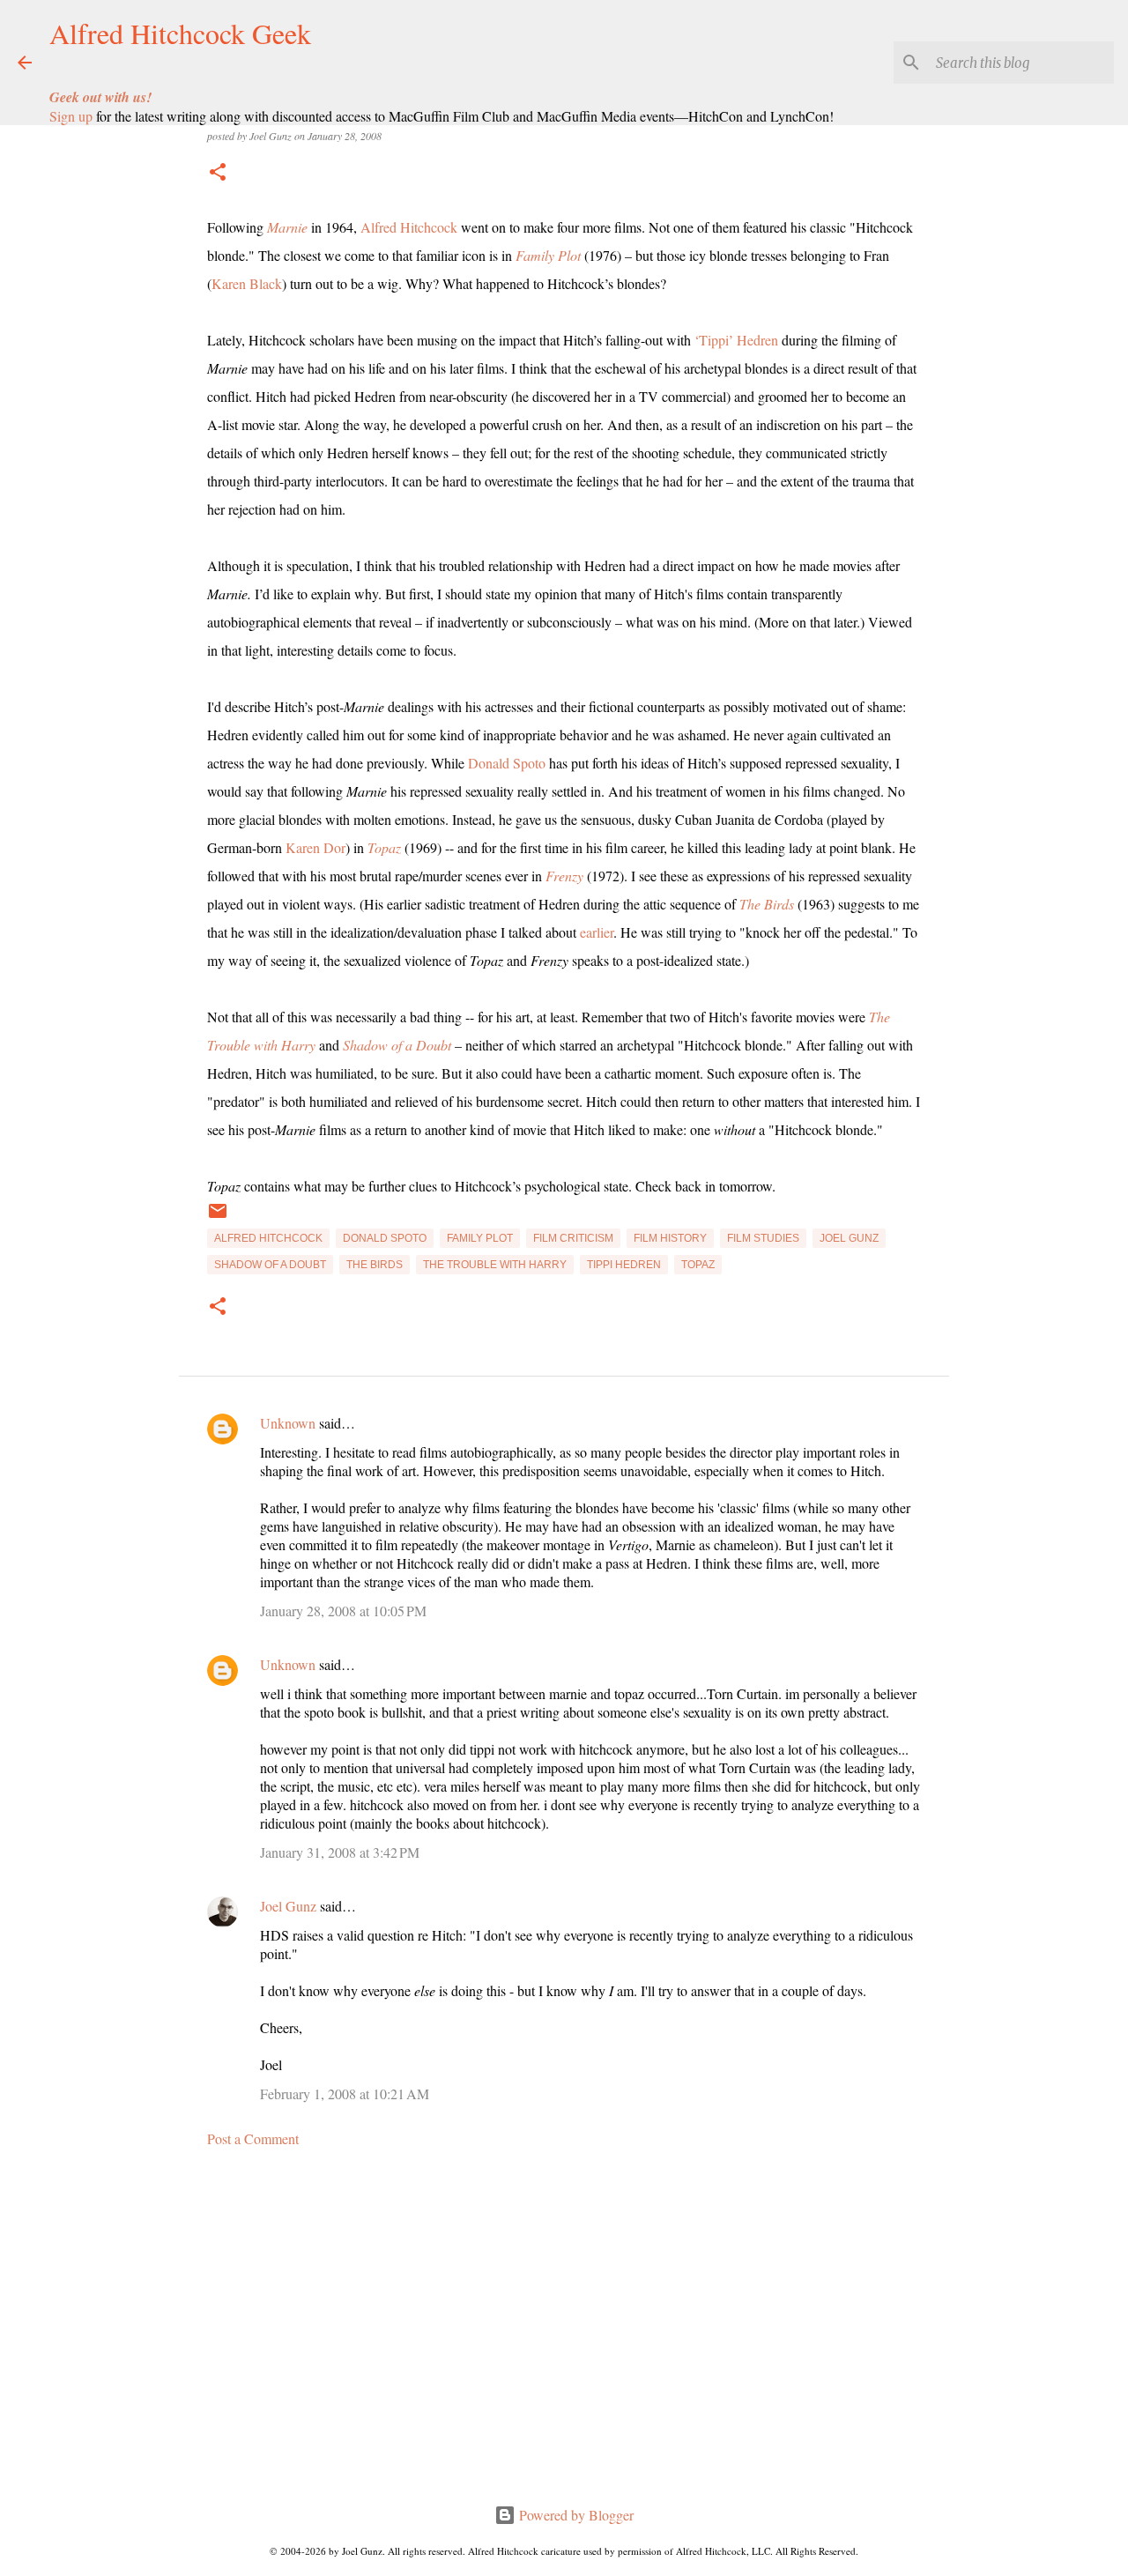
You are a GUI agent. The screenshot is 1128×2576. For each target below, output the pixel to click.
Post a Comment (253, 2138)
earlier (597, 932)
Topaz (384, 847)
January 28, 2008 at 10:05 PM (343, 1611)
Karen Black (247, 283)
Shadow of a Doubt (397, 1045)
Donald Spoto (507, 763)
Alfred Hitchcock (409, 227)
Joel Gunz (849, 1238)
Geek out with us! (100, 97)
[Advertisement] (564, 2326)
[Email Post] (218, 1218)
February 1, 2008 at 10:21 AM (345, 2093)
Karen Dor (315, 847)
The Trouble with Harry (495, 1265)
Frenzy (564, 876)
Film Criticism (573, 1238)
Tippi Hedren (624, 1265)
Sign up (71, 116)
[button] (218, 173)
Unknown (288, 1423)
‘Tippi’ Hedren (736, 340)
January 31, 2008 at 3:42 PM (340, 1852)
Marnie (287, 227)
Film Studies (763, 1238)
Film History (670, 1238)
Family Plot (548, 255)
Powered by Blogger (575, 2515)
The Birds (767, 904)
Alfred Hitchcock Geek (180, 33)
